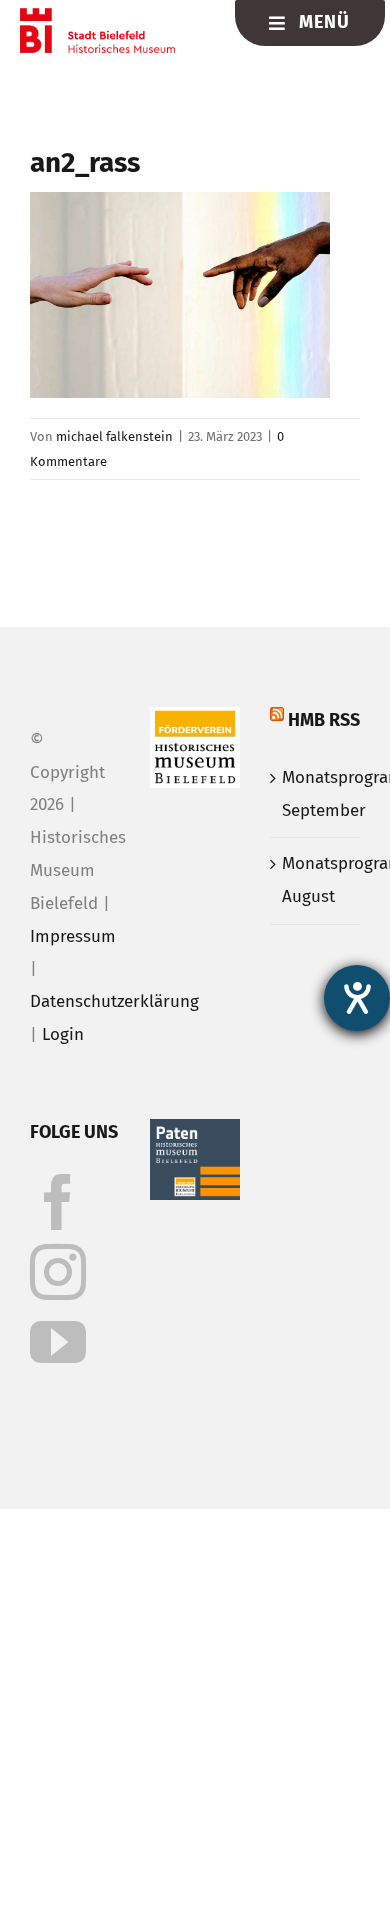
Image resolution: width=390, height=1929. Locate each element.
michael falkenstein (114, 436)
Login (63, 1034)
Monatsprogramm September (316, 794)
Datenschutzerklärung (114, 1001)
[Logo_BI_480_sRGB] (97, 16)
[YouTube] (58, 1342)
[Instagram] (58, 1272)
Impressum (73, 936)
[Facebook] (58, 1202)
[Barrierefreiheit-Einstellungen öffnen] (357, 998)
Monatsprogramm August (316, 880)
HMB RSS (324, 720)
